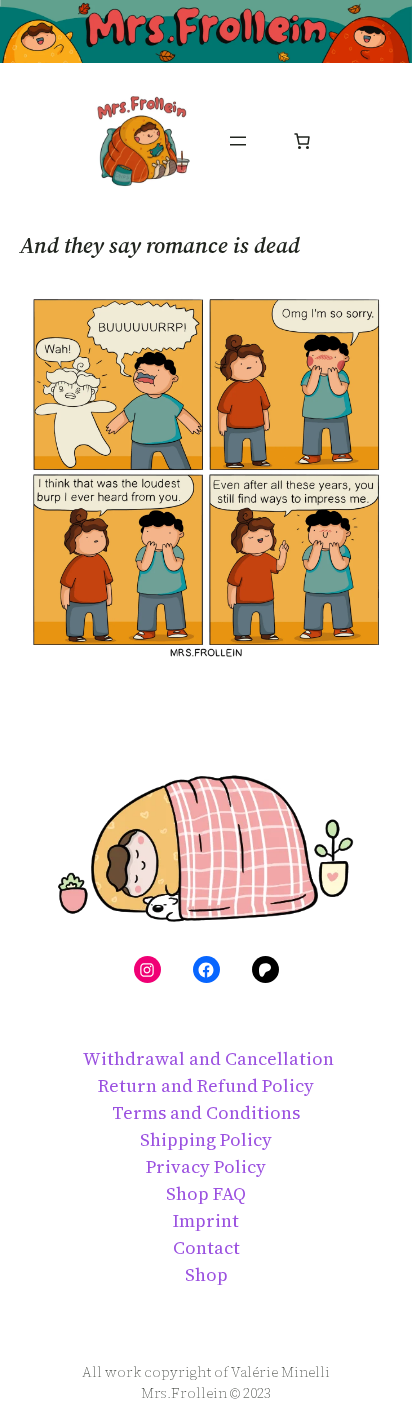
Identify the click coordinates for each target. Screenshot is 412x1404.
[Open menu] (238, 141)
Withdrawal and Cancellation (206, 1058)
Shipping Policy (206, 1139)
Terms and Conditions (206, 1112)
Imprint (206, 1220)
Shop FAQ (206, 1193)
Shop (206, 1274)
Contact (206, 1247)
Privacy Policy (206, 1166)
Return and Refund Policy (206, 1085)
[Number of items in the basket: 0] (302, 141)
